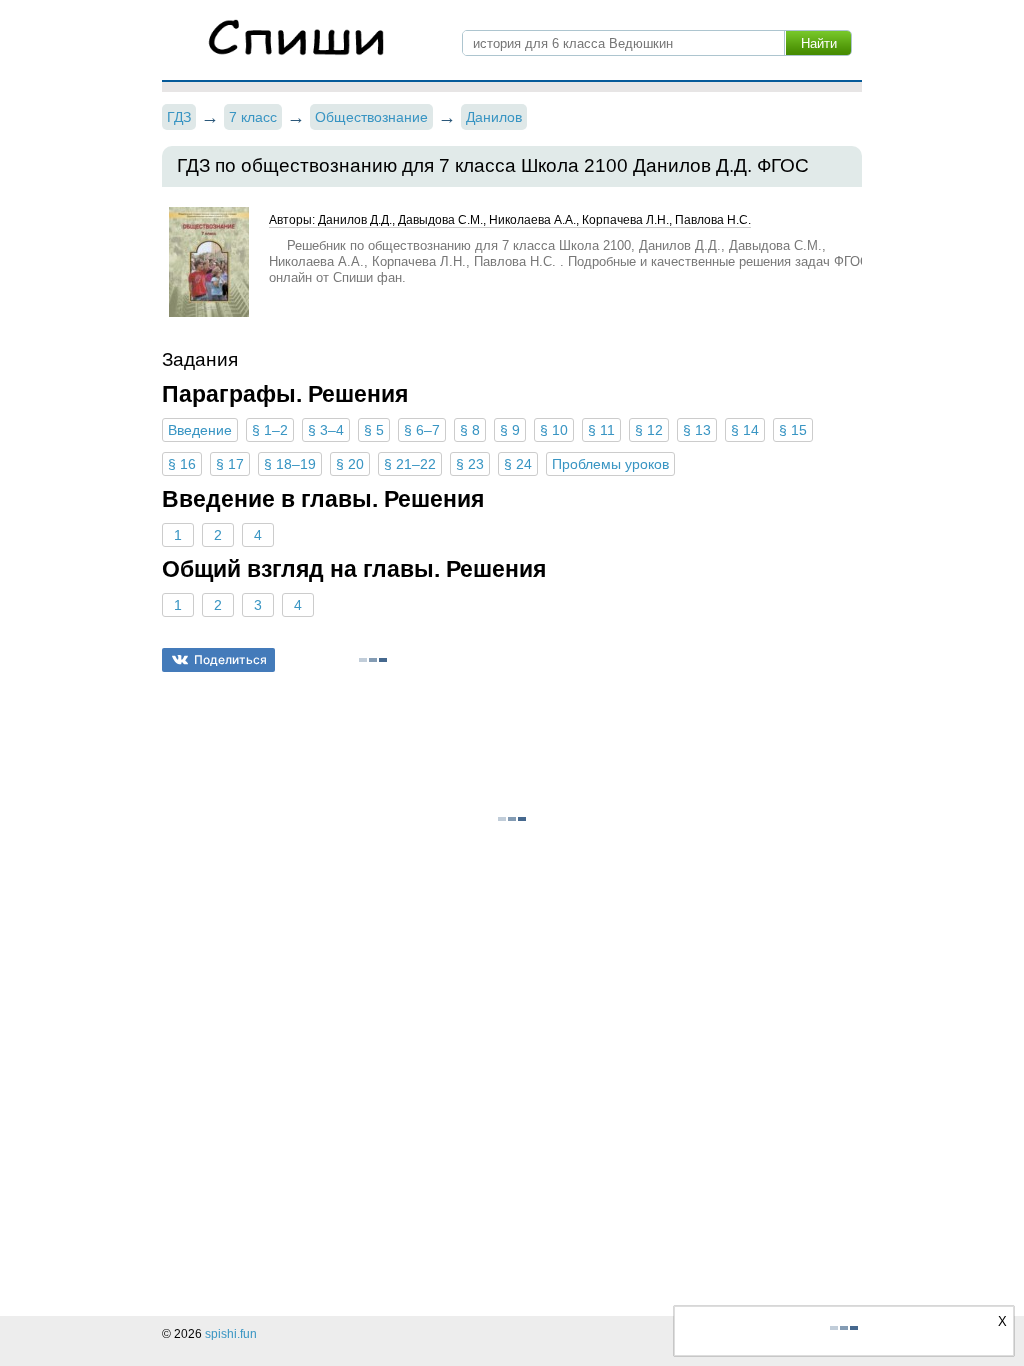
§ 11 (601, 430)
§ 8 (470, 430)
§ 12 (649, 430)
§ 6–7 (422, 430)
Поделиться (230, 659)
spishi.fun (231, 1334)
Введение (200, 430)
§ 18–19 (290, 464)
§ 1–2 (270, 430)
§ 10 (554, 430)
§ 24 (518, 464)
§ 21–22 (410, 464)
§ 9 (510, 430)
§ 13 (697, 430)
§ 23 (470, 464)
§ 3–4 (326, 430)
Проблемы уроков (610, 464)
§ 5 (374, 430)
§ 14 (745, 430)
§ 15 (793, 430)
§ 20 (350, 464)
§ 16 (182, 464)
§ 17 (230, 464)
